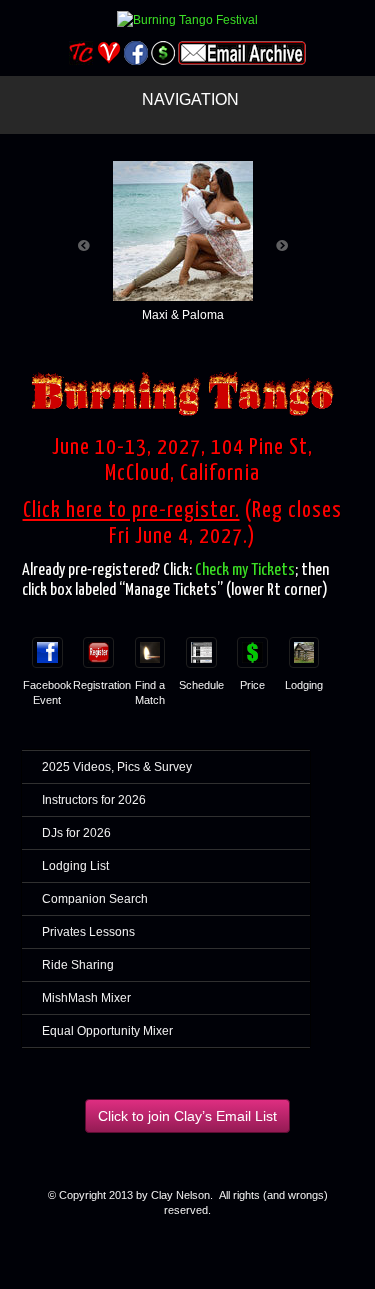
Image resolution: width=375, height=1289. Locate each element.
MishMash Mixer (86, 998)
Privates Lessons (88, 932)
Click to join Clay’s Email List (187, 1116)
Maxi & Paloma (183, 315)
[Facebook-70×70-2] (47, 644)
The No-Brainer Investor (162, 53)
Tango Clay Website (81, 53)
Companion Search (95, 899)
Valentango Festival (108, 53)
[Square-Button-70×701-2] (98, 644)
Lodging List (75, 866)
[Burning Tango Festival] (187, 19)
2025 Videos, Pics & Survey (117, 767)
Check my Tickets (245, 570)
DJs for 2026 (76, 833)
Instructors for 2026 (94, 800)
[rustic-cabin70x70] (304, 644)
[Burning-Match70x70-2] (150, 644)
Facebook (135, 53)
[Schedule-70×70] (201, 644)
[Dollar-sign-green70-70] (252, 644)
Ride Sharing (78, 965)
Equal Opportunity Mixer (107, 1031)
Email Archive (242, 53)
